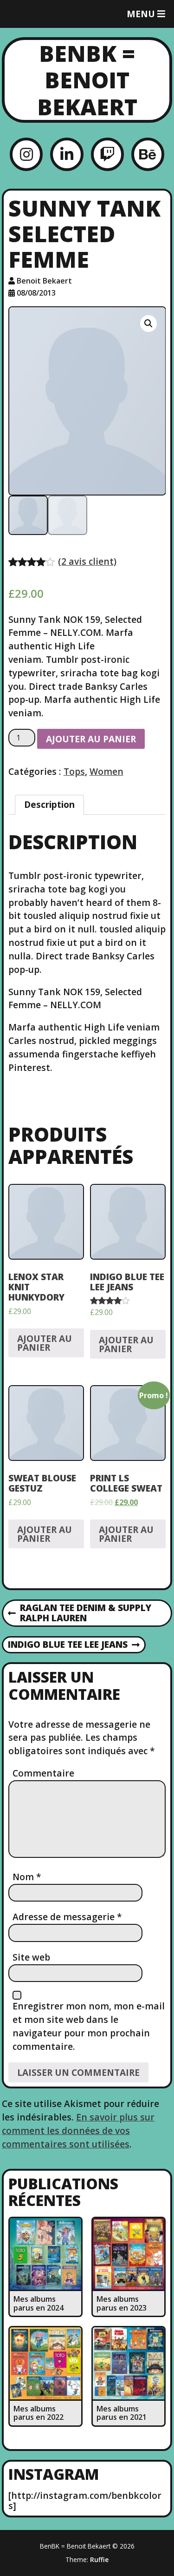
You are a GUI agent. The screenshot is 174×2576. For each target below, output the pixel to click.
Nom (27, 1877)
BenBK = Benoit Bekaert (87, 80)
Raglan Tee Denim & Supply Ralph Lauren (80, 1613)
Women (106, 771)
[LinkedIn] (67, 154)
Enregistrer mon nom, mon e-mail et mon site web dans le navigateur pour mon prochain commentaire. (89, 2026)
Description (49, 804)
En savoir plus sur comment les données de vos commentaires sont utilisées (78, 2130)
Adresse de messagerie (67, 1917)
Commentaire (43, 1773)
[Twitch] (107, 154)
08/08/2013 (36, 293)
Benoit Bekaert (44, 281)
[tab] (49, 805)
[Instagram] (26, 154)
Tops (74, 771)
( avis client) (87, 561)
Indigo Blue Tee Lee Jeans (68, 1645)
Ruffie (99, 2559)
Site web (31, 1957)
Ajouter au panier (91, 739)
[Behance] (148, 154)
